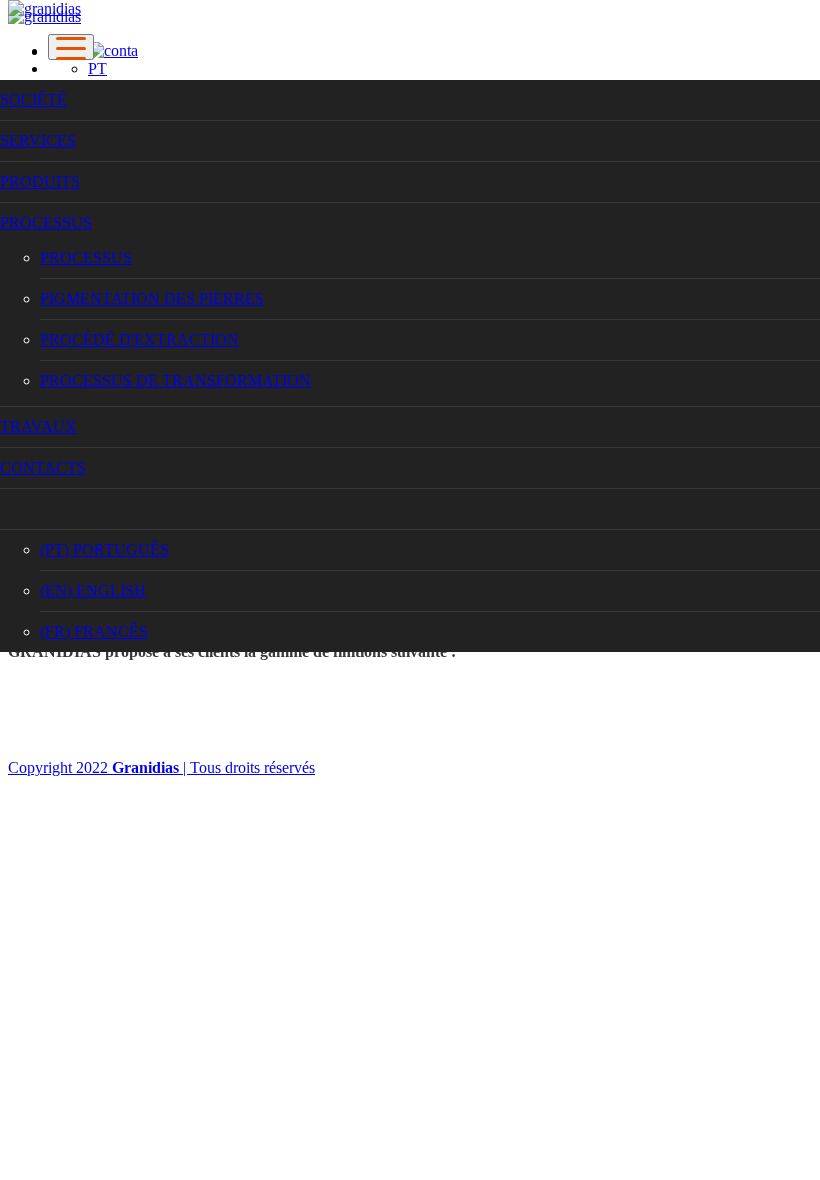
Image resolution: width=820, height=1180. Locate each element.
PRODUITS (40, 181)
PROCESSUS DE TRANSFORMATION (175, 380)
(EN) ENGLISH (93, 590)
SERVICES (38, 140)
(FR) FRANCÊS (94, 631)
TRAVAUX (38, 426)
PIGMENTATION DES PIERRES (152, 298)
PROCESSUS (46, 222)
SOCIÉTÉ (33, 99)
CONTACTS (43, 467)
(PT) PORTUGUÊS (104, 549)
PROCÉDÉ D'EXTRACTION (139, 339)
